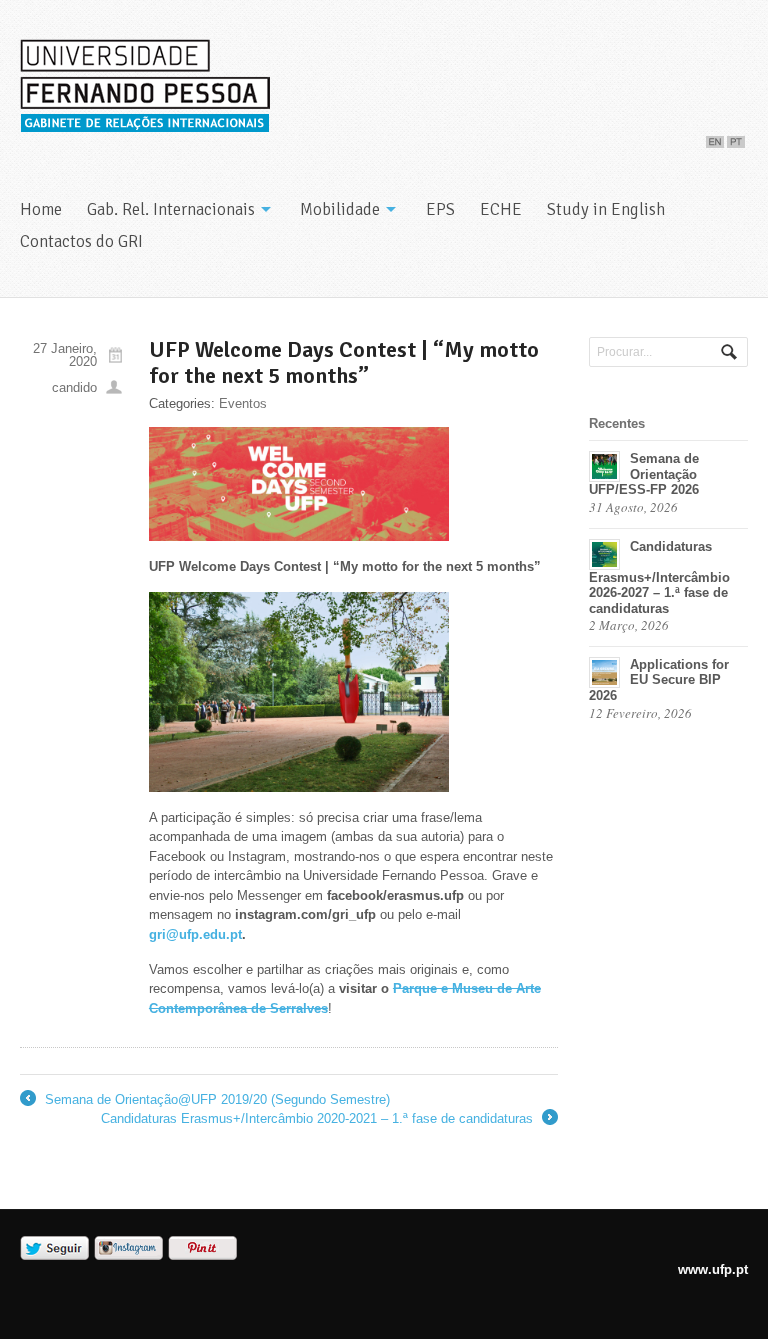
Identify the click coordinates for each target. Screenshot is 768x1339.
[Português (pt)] (736, 137)
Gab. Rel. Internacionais (171, 209)
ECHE (501, 209)
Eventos (243, 403)
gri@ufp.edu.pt (195, 934)
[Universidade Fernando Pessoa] (145, 124)
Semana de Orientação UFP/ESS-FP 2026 (644, 474)
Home (41, 209)
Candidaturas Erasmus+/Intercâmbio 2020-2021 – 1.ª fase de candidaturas (328, 1120)
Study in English (606, 209)
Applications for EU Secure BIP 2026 (659, 680)
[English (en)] (715, 137)
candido (74, 387)
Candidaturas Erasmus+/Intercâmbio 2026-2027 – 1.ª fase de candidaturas (659, 577)
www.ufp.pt (713, 1269)
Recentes (617, 423)
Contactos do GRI (81, 241)
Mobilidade (340, 209)
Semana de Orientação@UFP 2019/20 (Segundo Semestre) (205, 1101)
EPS (440, 209)
